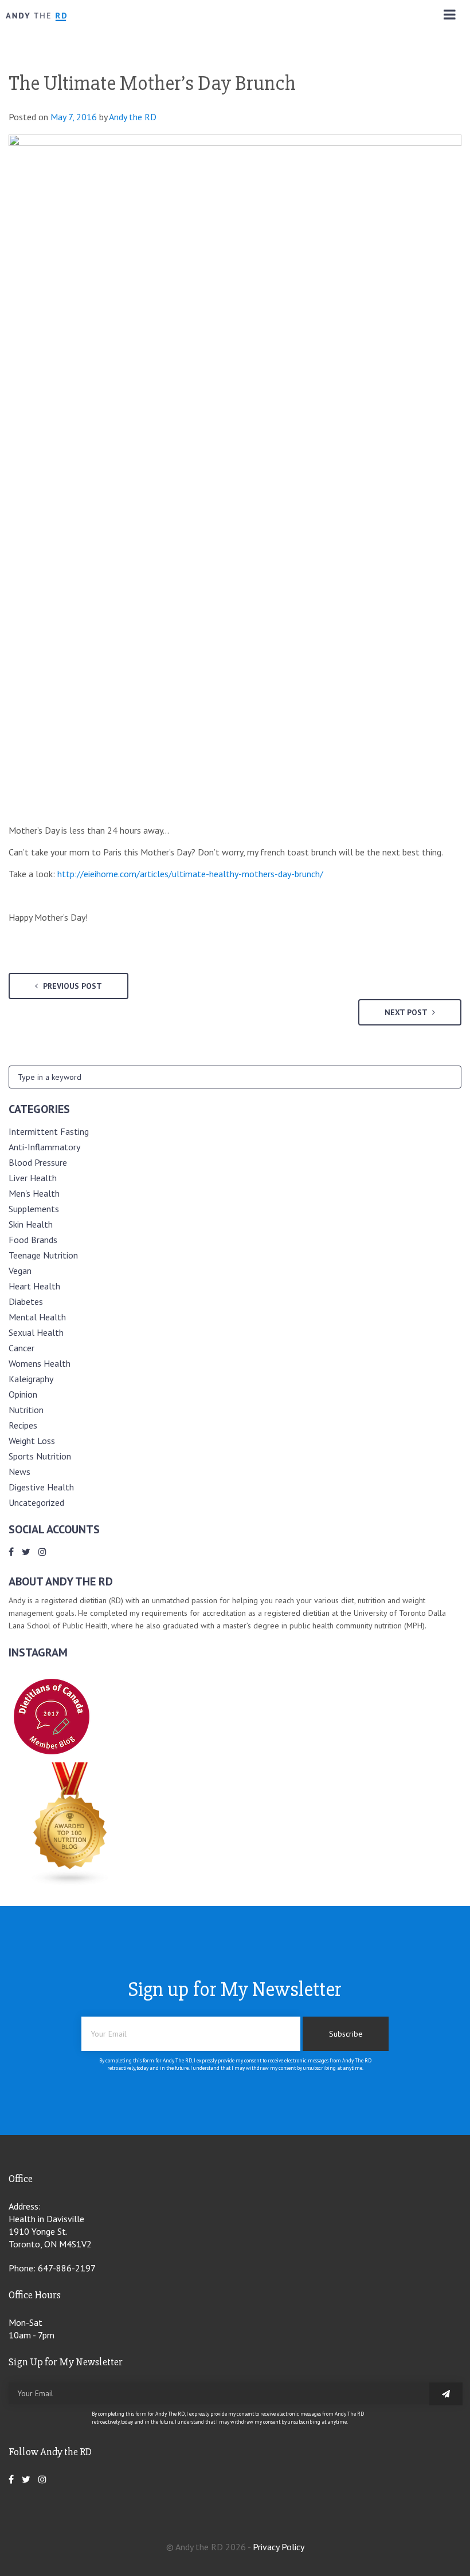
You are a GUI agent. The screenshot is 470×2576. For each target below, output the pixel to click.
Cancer (21, 1348)
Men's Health (34, 1193)
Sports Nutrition (40, 1456)
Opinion (23, 1394)
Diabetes (26, 1301)
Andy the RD (133, 117)
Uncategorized (36, 1502)
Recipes (23, 1425)
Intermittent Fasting (49, 1131)
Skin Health (31, 1224)
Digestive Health (41, 1487)
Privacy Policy (279, 2547)
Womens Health (40, 1363)
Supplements (34, 1209)
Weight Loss (32, 1441)
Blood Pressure (38, 1162)
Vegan (20, 1271)
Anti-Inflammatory (44, 1147)
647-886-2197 (67, 2268)
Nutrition (26, 1410)
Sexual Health (36, 1332)
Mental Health (37, 1317)
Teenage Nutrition (43, 1255)
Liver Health (33, 1178)
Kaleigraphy (31, 1379)
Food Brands (33, 1240)
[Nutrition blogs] (70, 1883)
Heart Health (34, 1286)
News (19, 1472)
